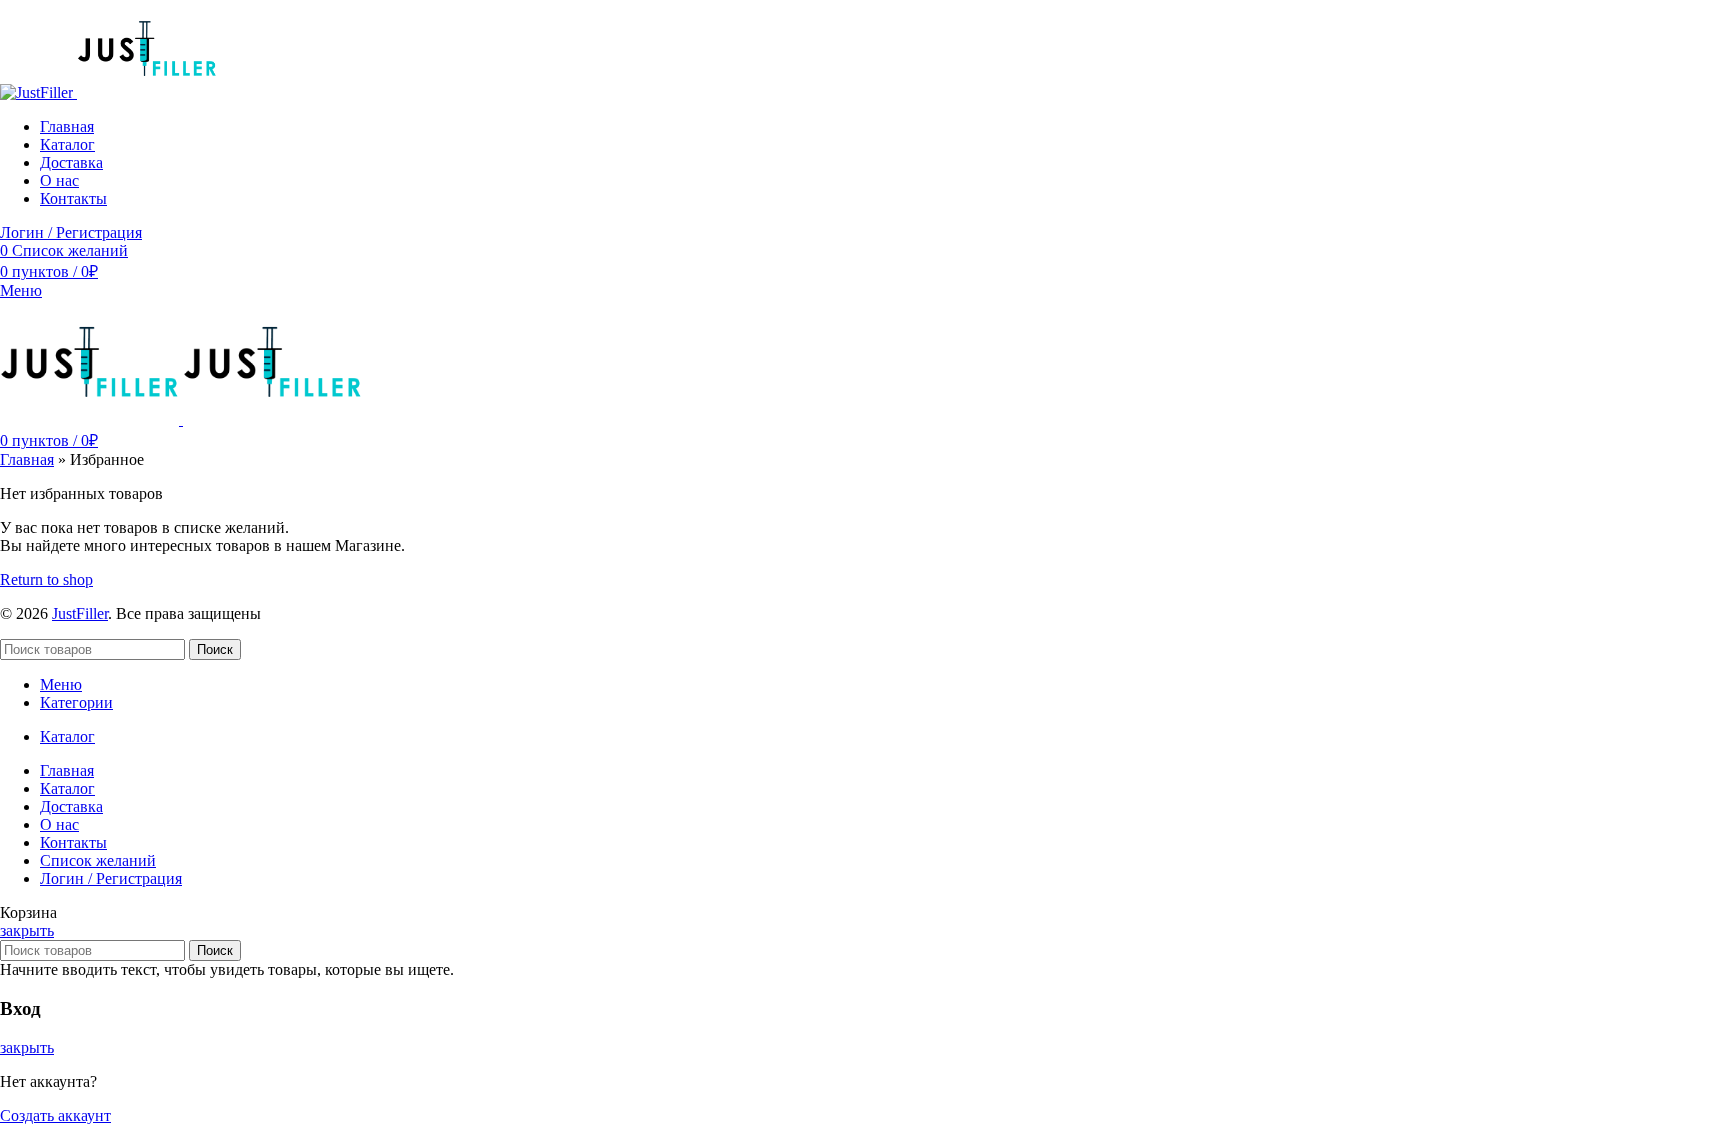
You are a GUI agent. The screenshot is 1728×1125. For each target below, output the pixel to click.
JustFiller (80, 613)
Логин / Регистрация (111, 878)
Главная (27, 459)
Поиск (215, 649)
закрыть (27, 930)
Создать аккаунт (55, 1115)
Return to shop (46, 579)
